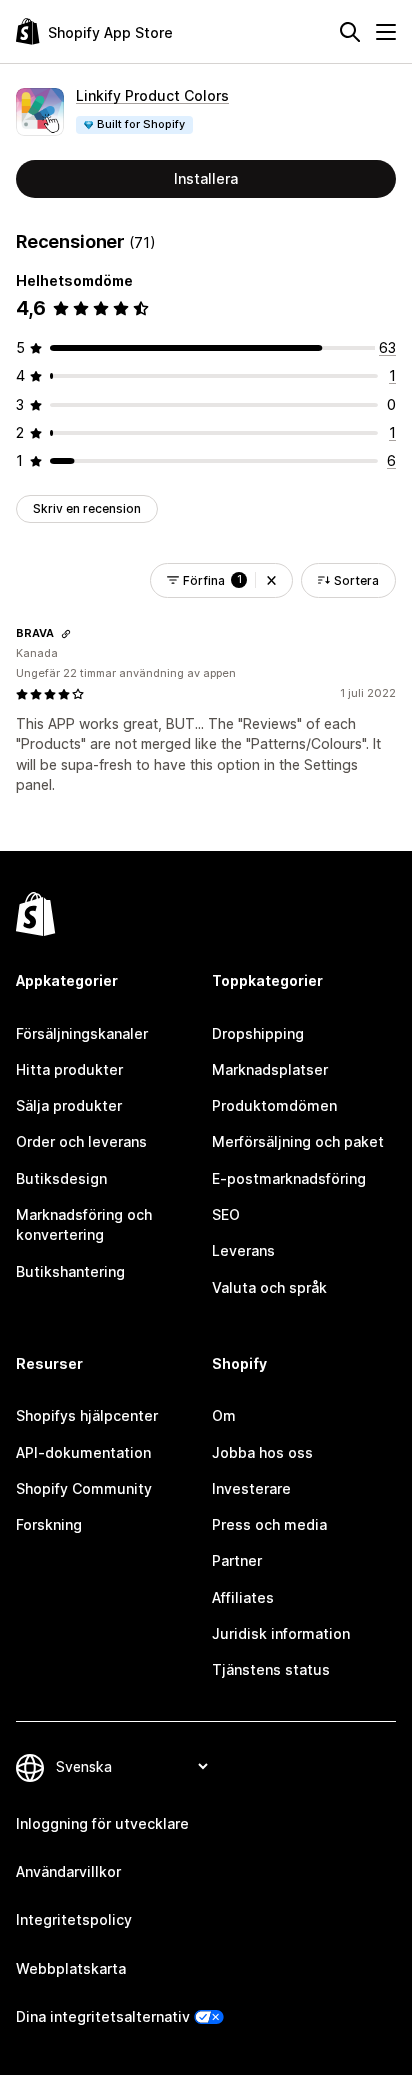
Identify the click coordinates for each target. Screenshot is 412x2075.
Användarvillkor (68, 1871)
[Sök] (350, 32)
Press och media (269, 1524)
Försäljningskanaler (82, 1033)
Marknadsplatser (270, 1069)
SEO (226, 1214)
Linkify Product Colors (152, 95)
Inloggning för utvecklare (102, 1823)
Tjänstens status (271, 1669)
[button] (271, 580)
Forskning (49, 1524)
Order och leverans (81, 1141)
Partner (237, 1560)
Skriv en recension (87, 508)
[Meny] (386, 32)
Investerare (251, 1488)
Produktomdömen (274, 1105)
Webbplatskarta (71, 1968)
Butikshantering (70, 1271)
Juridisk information (281, 1633)
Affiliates (243, 1597)
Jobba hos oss (262, 1452)
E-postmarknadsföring (289, 1178)
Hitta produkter (69, 1069)
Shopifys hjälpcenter (87, 1415)
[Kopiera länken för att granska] (66, 634)
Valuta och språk (269, 1287)
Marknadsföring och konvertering (84, 1224)
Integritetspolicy (74, 1919)
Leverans (243, 1250)
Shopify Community (84, 1488)
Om (224, 1415)
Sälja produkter (69, 1105)
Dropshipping (258, 1033)
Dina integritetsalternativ (103, 2016)
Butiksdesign (61, 1178)
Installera (206, 178)
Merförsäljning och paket (298, 1141)
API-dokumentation (83, 1452)
